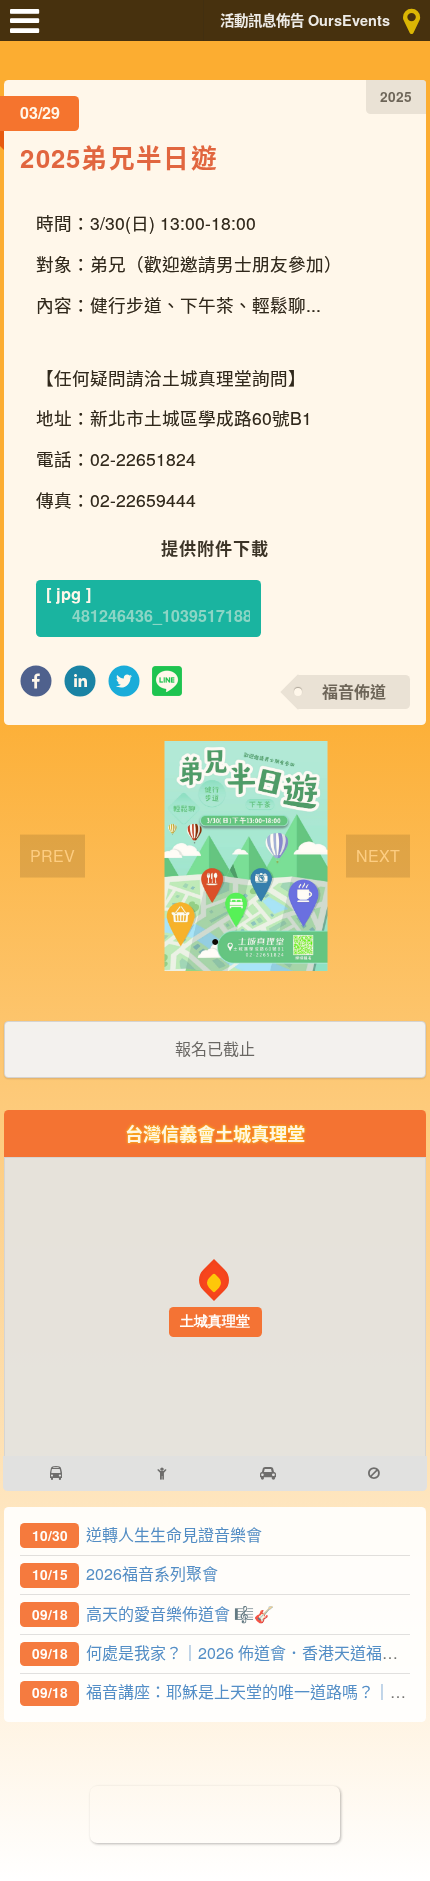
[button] (36, 686)
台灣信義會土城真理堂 (215, 1133)
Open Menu (30, 30)
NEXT (378, 855)
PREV (52, 855)
